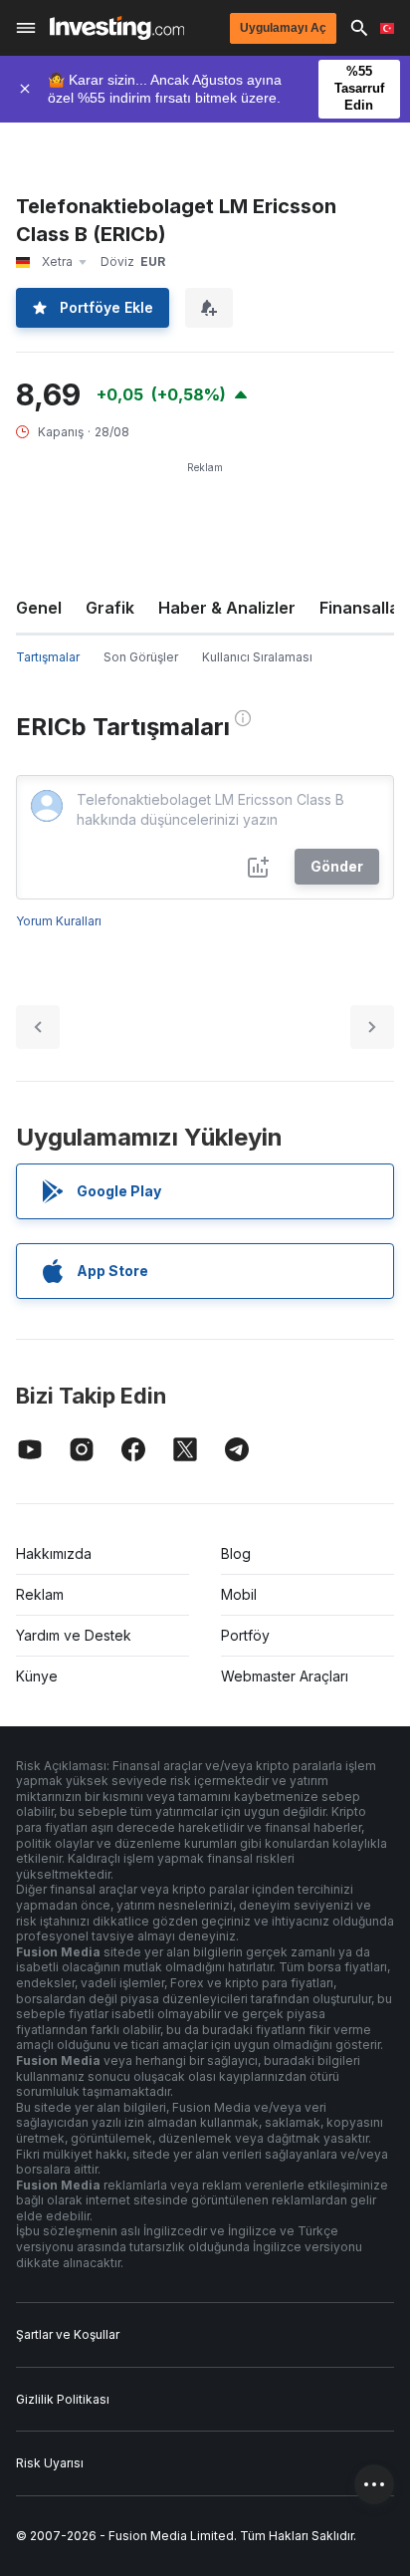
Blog (236, 1553)
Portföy (245, 1635)
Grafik (110, 608)
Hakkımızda (54, 1553)
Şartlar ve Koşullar (68, 2334)
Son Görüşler (141, 657)
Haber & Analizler (227, 608)
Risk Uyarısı (50, 2463)
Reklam (40, 1594)
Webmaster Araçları (285, 1676)
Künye (37, 1676)
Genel (39, 608)
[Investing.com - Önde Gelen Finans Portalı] (117, 28)
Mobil (239, 1594)
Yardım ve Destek (74, 1635)
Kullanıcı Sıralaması (257, 657)
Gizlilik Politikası (63, 2399)
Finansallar (363, 608)
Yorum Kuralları (59, 921)
